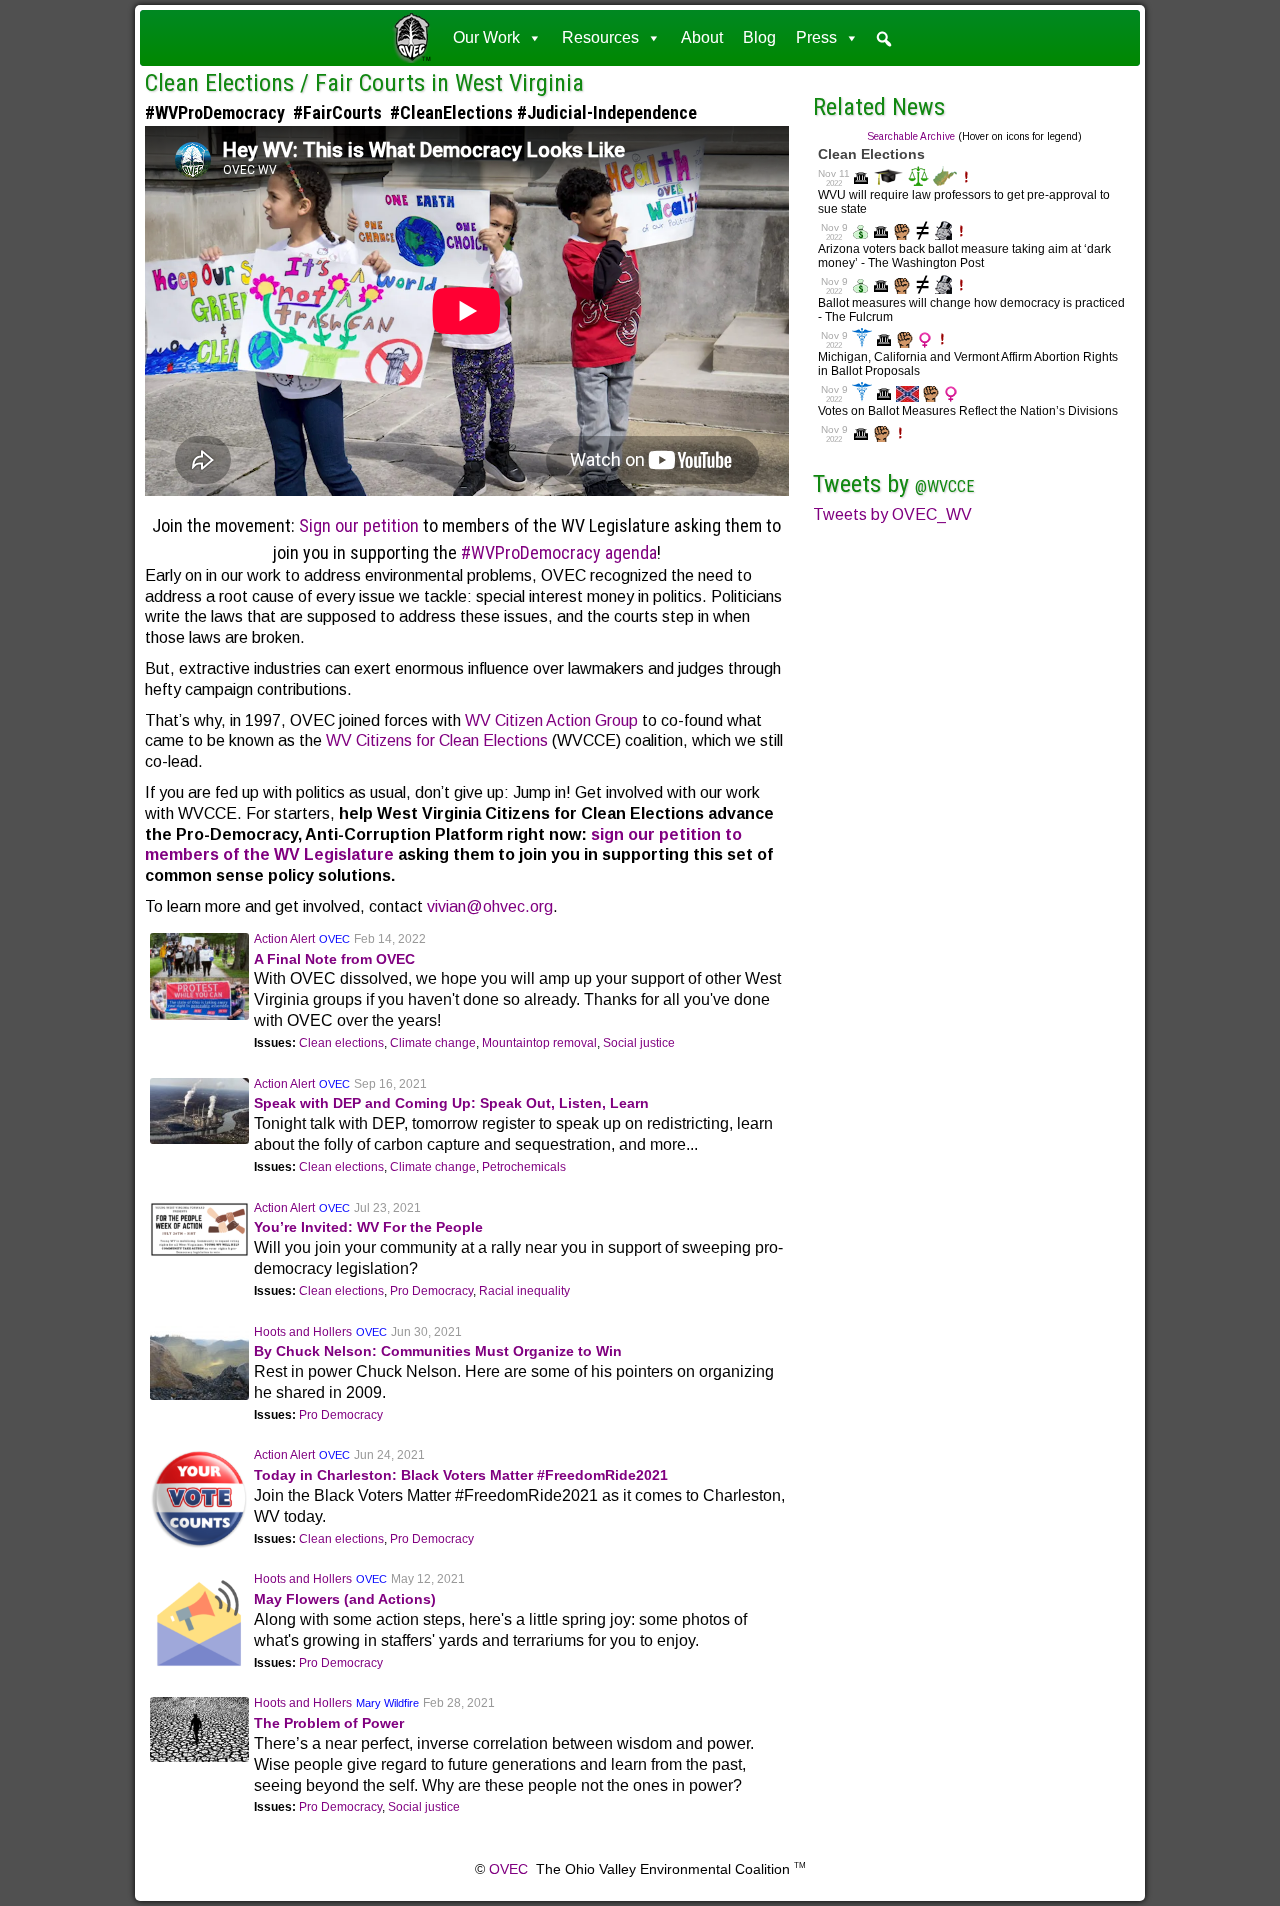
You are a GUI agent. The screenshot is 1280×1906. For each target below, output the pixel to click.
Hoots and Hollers (303, 1332)
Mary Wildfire (387, 1703)
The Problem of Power (329, 1723)
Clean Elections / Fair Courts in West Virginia (364, 83)
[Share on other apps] (68, 199)
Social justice (639, 1043)
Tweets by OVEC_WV (892, 514)
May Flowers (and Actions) (345, 1599)
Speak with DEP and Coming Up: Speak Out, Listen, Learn (451, 1103)
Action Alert (284, 939)
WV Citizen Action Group (551, 720)
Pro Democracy (431, 1291)
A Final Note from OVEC (334, 959)
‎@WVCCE (944, 486)
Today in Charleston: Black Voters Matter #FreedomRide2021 (461, 1475)
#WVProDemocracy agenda (559, 552)
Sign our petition (359, 525)
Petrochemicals (524, 1167)
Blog (759, 37)
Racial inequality (524, 1291)
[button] (884, 39)
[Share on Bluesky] (68, 159)
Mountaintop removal (539, 1043)
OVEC (334, 939)
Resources (600, 37)
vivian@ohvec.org (490, 906)
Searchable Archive (911, 136)
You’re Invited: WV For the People (368, 1227)
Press (816, 37)
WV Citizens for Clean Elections (437, 740)
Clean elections (341, 1043)
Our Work (486, 37)
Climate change (433, 1043)
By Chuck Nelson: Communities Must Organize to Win (438, 1351)
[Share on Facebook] (68, 119)
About (702, 37)
